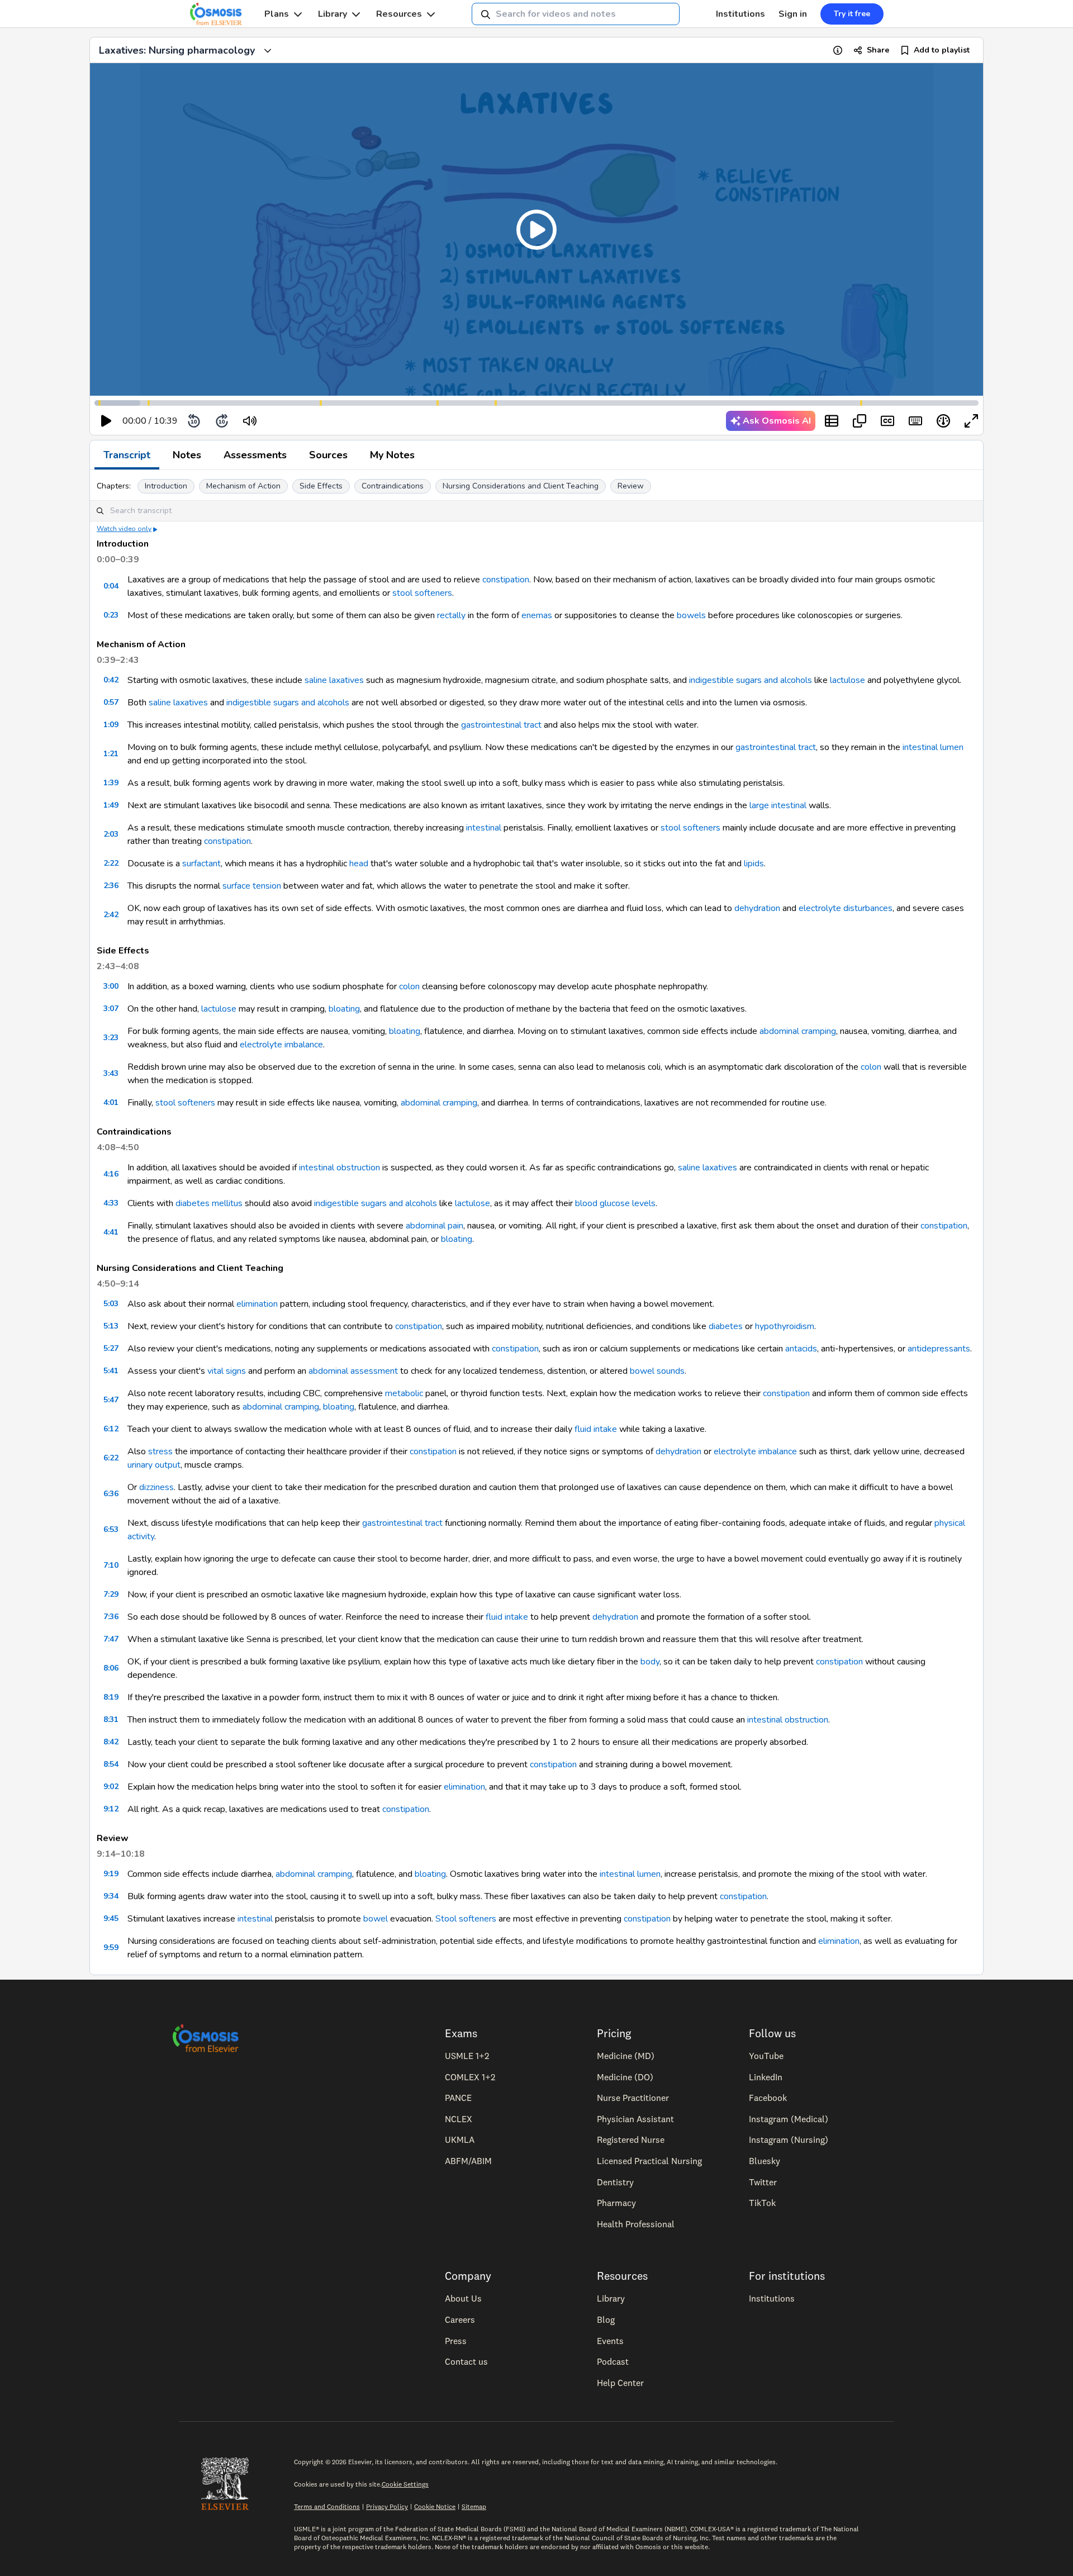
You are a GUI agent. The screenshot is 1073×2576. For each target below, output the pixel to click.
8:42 (111, 1742)
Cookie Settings (405, 2484)
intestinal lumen (933, 747)
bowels (691, 615)
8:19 (111, 1697)
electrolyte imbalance (281, 1045)
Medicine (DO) (625, 2077)
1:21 (111, 754)
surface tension (252, 886)
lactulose (848, 680)
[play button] (106, 421)
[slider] (296, 421)
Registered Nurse (631, 2139)
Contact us (466, 2361)
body (650, 1662)
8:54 (111, 1764)
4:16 (111, 1174)
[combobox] (576, 14)
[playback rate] (943, 421)
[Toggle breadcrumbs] (268, 50)
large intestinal (778, 805)
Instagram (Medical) (789, 2119)
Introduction (166, 486)
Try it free (852, 14)
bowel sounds (657, 1371)
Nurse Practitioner (633, 2098)
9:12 (111, 1809)
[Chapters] (832, 421)
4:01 (111, 1102)
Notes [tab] (187, 455)
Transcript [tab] (127, 455)
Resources (399, 14)
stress (160, 1451)
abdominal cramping (798, 1031)
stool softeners (422, 593)
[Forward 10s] (222, 421)
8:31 (111, 1719)
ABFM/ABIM (468, 2161)
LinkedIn (766, 2077)
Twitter (763, 2182)
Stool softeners (466, 1919)
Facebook (768, 2098)
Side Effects (321, 486)
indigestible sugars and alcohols (751, 680)
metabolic (404, 1393)
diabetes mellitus (209, 1203)
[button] (536, 229)
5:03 (111, 1304)
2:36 (111, 886)
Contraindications (393, 486)
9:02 (111, 1787)
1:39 (111, 783)
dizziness (156, 1487)
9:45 (111, 1918)
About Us (463, 2298)
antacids (801, 1349)
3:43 (111, 1073)
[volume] (250, 421)
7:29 (111, 1594)
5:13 (111, 1326)
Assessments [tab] (255, 455)
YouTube (766, 2056)
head (359, 864)
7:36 (111, 1617)
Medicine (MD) (626, 2056)
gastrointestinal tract (501, 725)
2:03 (111, 834)
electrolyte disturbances (846, 908)
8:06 (111, 1668)
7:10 (111, 1565)
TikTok (762, 2203)
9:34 (111, 1896)
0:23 (111, 615)
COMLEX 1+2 (470, 2077)
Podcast (613, 2361)
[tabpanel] (536, 1222)
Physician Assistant (635, 2119)
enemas (537, 615)
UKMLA (460, 2139)
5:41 (111, 1371)
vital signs (227, 1371)
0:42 (111, 680)
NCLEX (459, 2119)
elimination (257, 1304)
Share (878, 50)
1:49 (111, 805)
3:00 (111, 986)
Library (333, 14)
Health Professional (636, 2224)
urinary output (154, 1465)
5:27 (111, 1348)
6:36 (111, 1494)
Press (456, 2341)
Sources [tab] (328, 455)
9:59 (111, 1948)
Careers (460, 2319)
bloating (344, 1009)
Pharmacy (616, 2203)
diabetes (726, 1326)
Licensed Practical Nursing (649, 2161)
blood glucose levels (615, 1203)
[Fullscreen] (971, 421)
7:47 (111, 1639)
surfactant (201, 864)
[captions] (887, 421)
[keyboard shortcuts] (915, 421)
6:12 (111, 1429)
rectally (451, 615)
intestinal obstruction (340, 1168)
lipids (753, 864)
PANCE (458, 2098)
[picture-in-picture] (860, 421)
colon (409, 986)
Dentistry (615, 2182)
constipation (506, 580)
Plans (277, 14)
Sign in (793, 14)
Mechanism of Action (243, 486)
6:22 (111, 1458)
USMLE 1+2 (467, 2056)
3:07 (111, 1009)
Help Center (620, 2383)
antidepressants (939, 1349)
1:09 (111, 725)
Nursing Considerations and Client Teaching (521, 486)
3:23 (111, 1038)
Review (631, 486)
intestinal (484, 828)
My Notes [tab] (392, 455)
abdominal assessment (353, 1371)
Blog (606, 2319)
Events (610, 2341)
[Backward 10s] (194, 421)
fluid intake (596, 1429)
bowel (376, 1919)
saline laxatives (334, 680)
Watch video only (124, 529)
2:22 (111, 863)
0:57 (111, 702)
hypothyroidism (785, 1326)
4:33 (111, 1203)
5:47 (111, 1400)
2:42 (111, 915)
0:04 (111, 586)
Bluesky (765, 2161)
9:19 (111, 1874)
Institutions (740, 14)
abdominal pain (435, 1226)
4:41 (111, 1232)
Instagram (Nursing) (789, 2139)
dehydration (757, 908)
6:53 (111, 1529)
